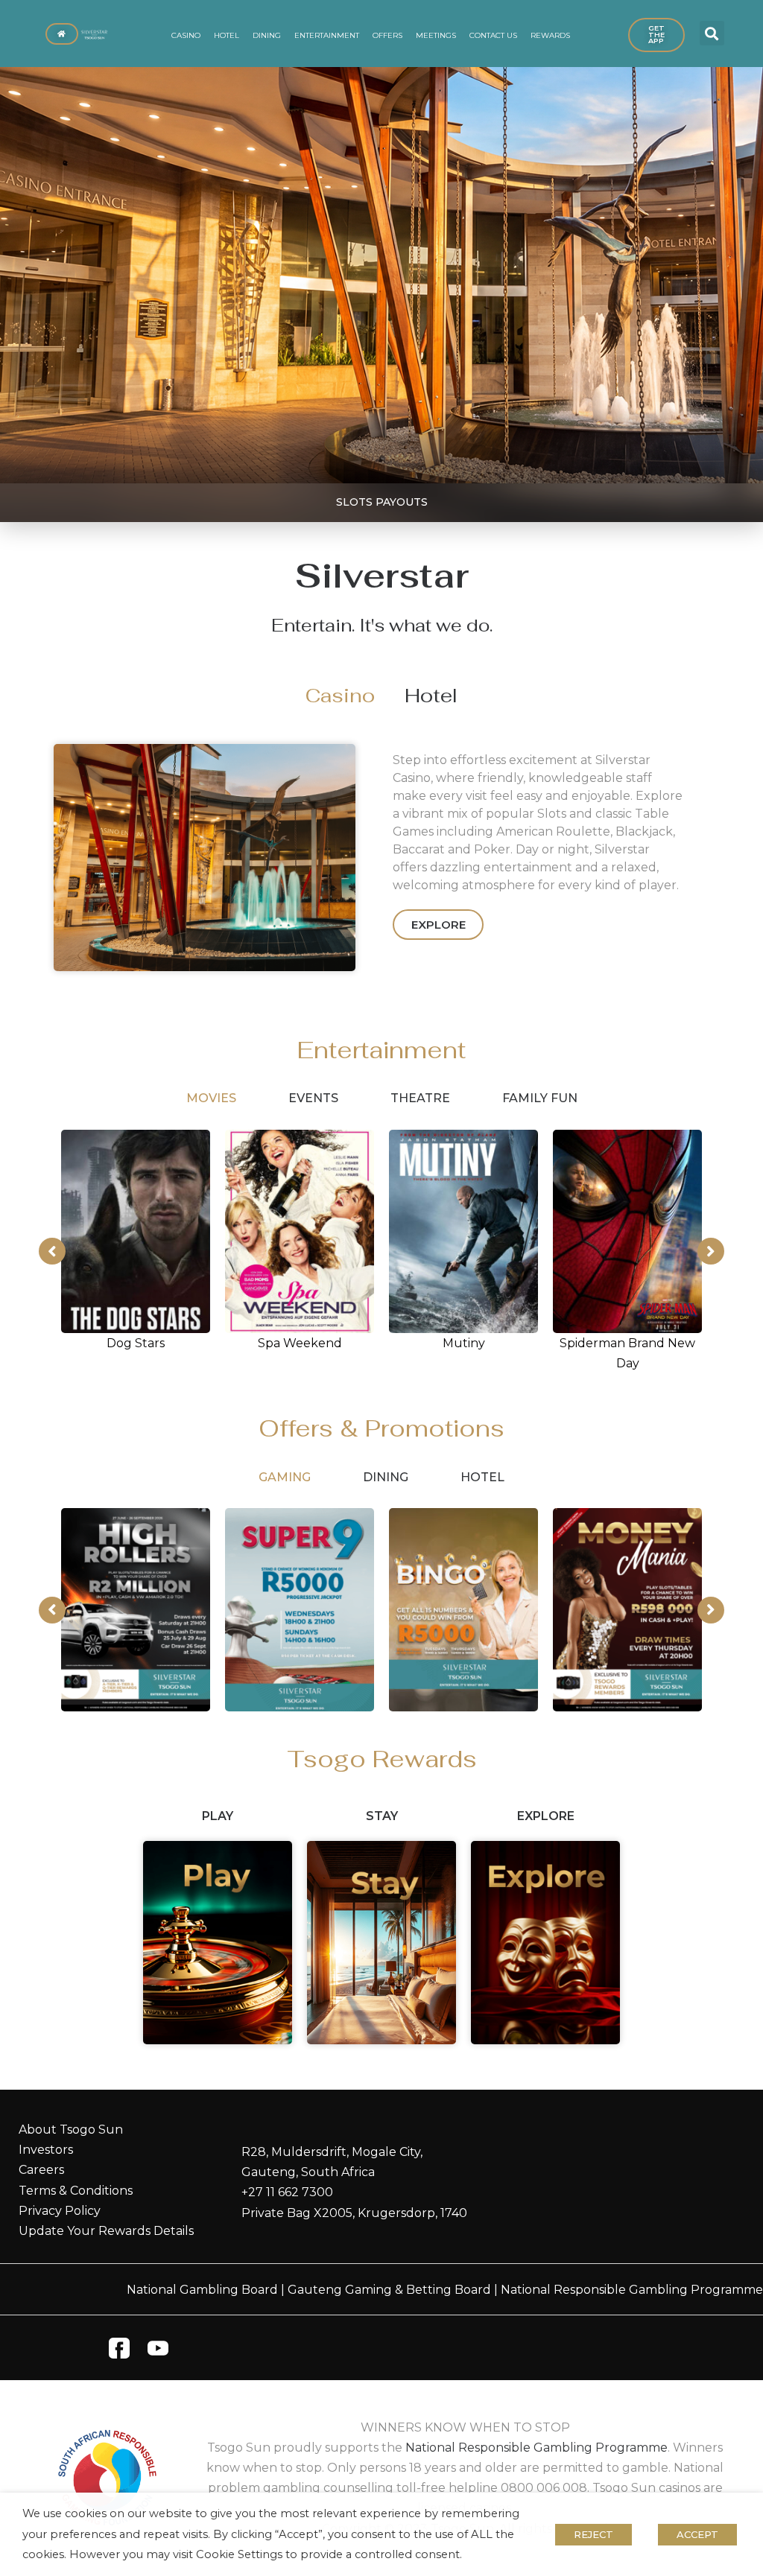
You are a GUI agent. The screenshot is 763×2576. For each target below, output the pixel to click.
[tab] (340, 696)
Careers (41, 2170)
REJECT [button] (593, 2534)
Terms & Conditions (76, 2191)
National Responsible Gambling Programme (632, 2290)
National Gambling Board (202, 2290)
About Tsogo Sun (71, 2130)
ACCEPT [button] (697, 2534)
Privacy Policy (60, 2211)
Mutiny (464, 1343)
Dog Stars (136, 1343)
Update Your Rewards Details (106, 2231)
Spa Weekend (300, 1343)
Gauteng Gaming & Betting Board (389, 2290)
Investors (46, 2150)
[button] (712, 33)
